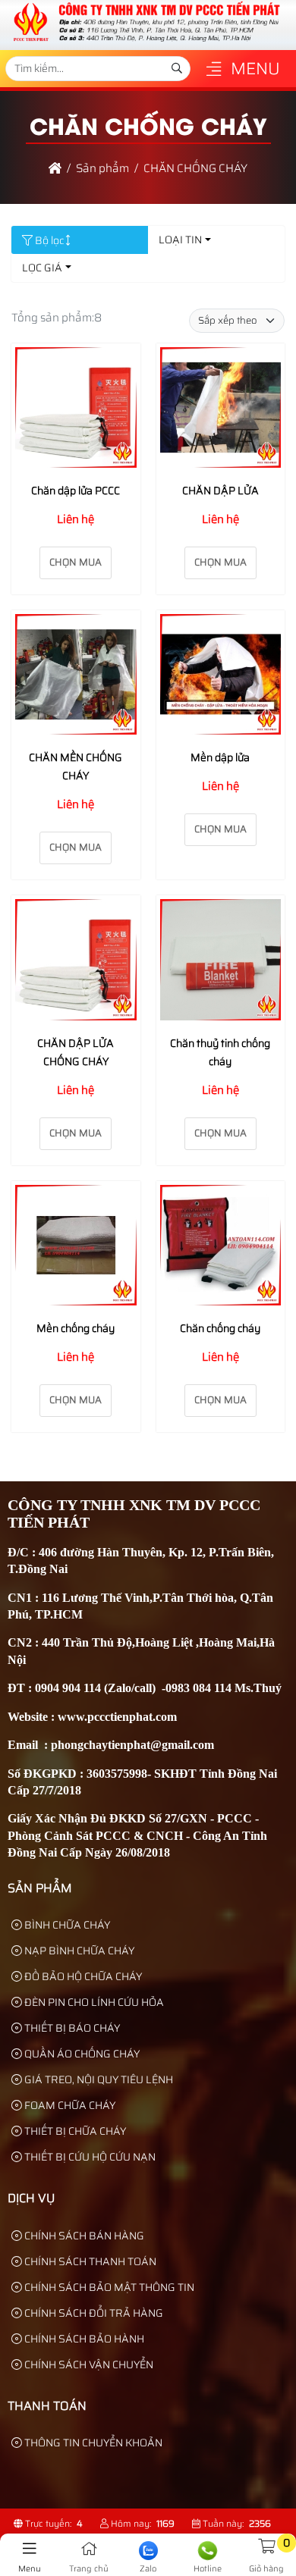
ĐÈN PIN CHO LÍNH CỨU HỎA (93, 2002)
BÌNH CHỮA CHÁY (66, 1925)
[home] (55, 168)
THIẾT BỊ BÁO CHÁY (71, 2028)
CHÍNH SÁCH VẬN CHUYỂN (88, 2364)
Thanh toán (47, 2406)
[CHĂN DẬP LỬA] (221, 411)
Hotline (208, 2569)
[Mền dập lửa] (221, 677)
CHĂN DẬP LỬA (220, 490)
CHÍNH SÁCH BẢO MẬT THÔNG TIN (108, 2287)
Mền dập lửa (220, 757)
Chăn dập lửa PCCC (76, 490)
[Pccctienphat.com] (146, 41)
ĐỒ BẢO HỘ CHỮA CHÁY (82, 1976)
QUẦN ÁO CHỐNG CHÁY (81, 2054)
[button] (214, 70)
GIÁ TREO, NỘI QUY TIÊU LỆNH (98, 2079)
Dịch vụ (31, 2198)
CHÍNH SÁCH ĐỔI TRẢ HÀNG (93, 2313)
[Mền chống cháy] (76, 1248)
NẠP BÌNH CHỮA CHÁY (78, 1951)
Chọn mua (76, 562)
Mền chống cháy (76, 1328)
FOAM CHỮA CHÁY (69, 2105)
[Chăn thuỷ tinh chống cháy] (221, 962)
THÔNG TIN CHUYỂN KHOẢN (92, 2443)
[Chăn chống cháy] (221, 1248)
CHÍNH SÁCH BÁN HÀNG (83, 2236)
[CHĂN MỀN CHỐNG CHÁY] (76, 677)
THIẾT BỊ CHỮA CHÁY (74, 2131)
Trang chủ (89, 2569)
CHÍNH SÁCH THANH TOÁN (89, 2261)
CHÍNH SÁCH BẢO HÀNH (83, 2339)
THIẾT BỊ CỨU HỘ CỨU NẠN (89, 2157)
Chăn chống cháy (220, 1328)
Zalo (148, 2569)
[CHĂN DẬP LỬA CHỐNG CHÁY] (76, 962)
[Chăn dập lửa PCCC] (76, 411)
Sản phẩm (40, 1888)
